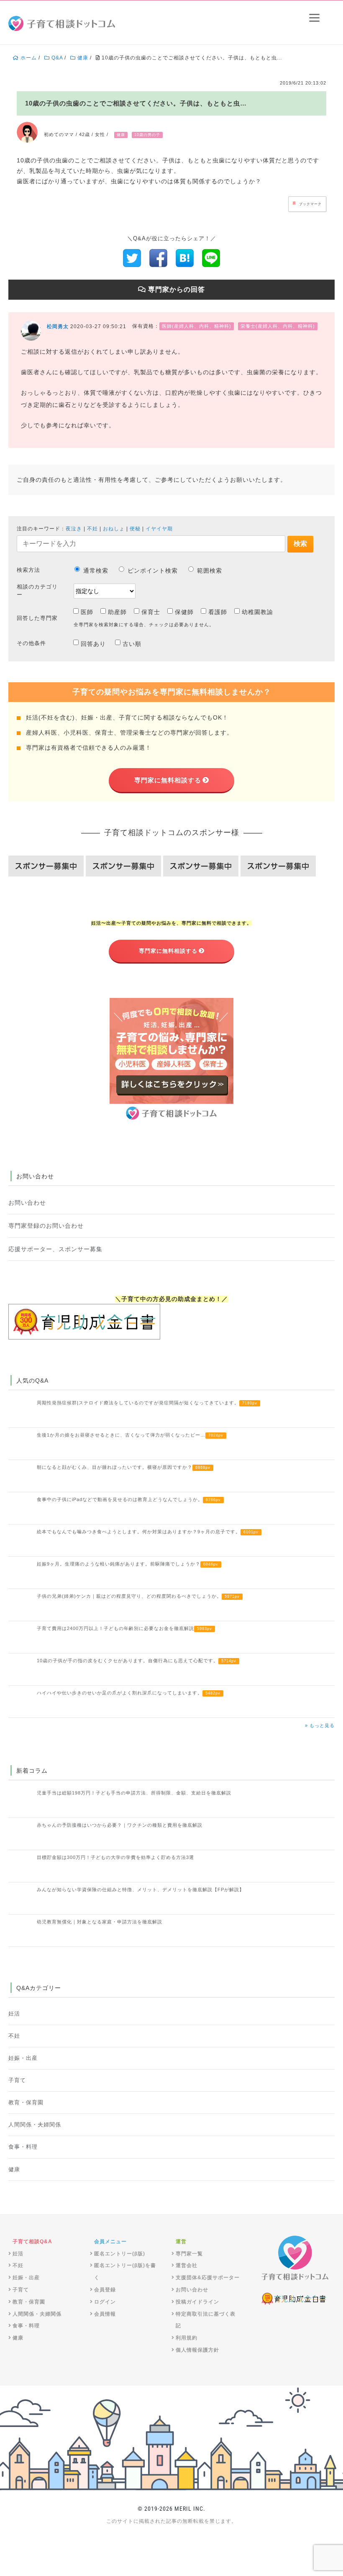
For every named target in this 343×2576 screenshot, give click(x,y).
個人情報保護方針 (197, 2350)
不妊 (92, 529)
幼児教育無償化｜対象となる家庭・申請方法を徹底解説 (100, 1922)
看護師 (218, 612)
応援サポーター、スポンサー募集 (55, 1249)
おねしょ (114, 529)
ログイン (105, 2302)
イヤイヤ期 (159, 529)
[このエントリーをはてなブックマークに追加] (185, 257)
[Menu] (314, 18)
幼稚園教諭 (257, 612)
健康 (14, 2170)
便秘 (135, 529)
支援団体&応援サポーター (208, 2278)
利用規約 (187, 2338)
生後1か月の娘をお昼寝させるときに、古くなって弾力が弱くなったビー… (130, 1435)
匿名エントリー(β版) (120, 2254)
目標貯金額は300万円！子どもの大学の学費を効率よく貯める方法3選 (115, 1857)
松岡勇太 (58, 326)
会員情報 (105, 2314)
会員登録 (105, 2290)
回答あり (93, 644)
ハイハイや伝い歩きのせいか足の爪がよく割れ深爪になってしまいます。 (129, 1693)
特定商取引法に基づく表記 (206, 2320)
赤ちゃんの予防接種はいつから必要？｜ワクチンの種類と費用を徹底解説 (120, 1825)
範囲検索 (210, 571)
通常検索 (96, 571)
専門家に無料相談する (168, 780)
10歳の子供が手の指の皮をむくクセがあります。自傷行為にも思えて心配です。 (137, 1661)
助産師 (117, 612)
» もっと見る (320, 1725)
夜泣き (74, 529)
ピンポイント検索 (153, 571)
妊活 (14, 2014)
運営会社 (187, 2265)
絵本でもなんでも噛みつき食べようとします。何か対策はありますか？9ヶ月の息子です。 (148, 1532)
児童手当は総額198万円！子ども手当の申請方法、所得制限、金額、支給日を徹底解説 (134, 1793)
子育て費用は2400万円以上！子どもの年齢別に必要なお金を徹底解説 (124, 1628)
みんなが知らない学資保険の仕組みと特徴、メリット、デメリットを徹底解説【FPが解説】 (141, 1890)
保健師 (184, 612)
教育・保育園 (26, 2103)
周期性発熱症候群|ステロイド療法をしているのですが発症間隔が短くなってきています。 (147, 1403)
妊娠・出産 (23, 2058)
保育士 (151, 612)
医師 (87, 612)
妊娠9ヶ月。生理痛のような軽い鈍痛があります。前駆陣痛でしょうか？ (128, 1564)
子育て (17, 2080)
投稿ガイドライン (197, 2302)
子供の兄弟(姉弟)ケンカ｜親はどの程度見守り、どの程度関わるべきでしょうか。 (138, 1596)
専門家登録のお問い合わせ (46, 1226)
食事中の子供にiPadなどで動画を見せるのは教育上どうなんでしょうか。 (129, 1499)
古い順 (132, 644)
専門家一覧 (189, 2254)
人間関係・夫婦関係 (35, 2125)
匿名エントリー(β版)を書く (125, 2271)
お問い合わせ (27, 1203)
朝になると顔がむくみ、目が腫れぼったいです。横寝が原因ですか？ (124, 1467)
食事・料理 (23, 2147)
